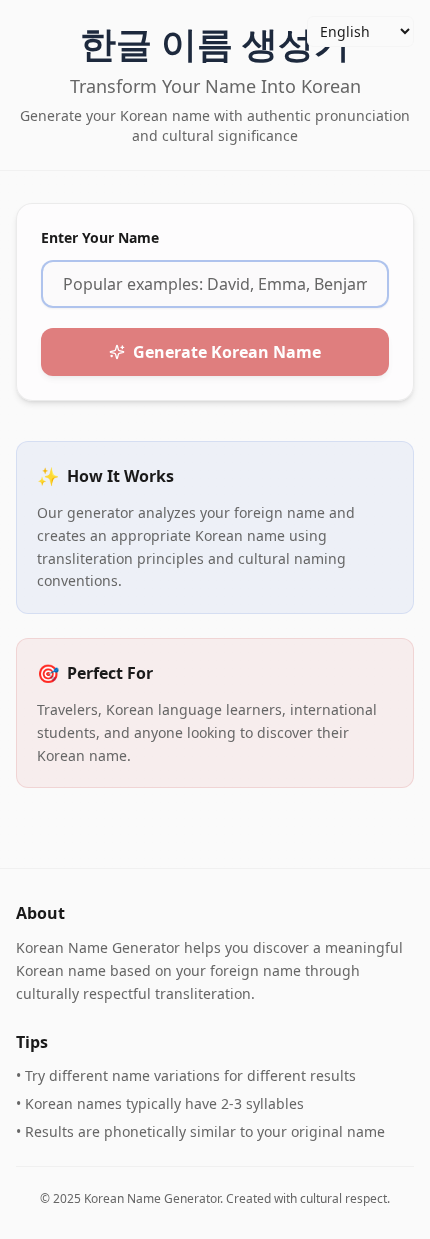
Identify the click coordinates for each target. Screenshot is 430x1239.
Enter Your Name (100, 237)
